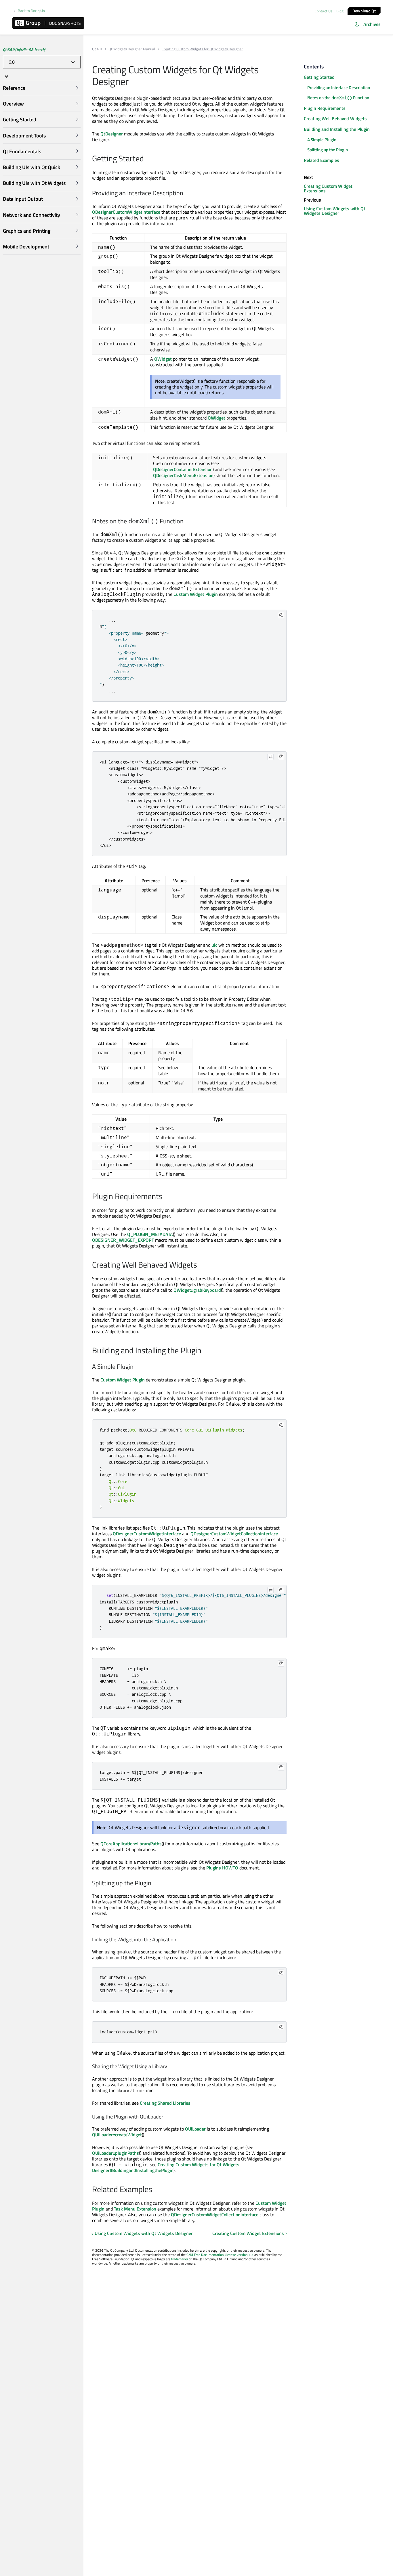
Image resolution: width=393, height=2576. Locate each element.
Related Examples (322, 160)
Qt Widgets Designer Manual (132, 49)
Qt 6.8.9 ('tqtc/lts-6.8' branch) (24, 49)
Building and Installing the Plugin (337, 129)
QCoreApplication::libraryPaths (131, 1844)
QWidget (163, 359)
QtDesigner (112, 134)
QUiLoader (195, 2129)
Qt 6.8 (97, 49)
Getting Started (319, 77)
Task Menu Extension (135, 2209)
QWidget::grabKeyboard (197, 1290)
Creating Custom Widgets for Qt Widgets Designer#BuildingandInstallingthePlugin (166, 2167)
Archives (372, 24)
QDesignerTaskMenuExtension (183, 475)
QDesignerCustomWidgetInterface (126, 212)
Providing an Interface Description (339, 88)
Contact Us (324, 11)
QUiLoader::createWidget (117, 2135)
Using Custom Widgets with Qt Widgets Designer (144, 2233)
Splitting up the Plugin (328, 150)
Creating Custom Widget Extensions (248, 2233)
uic (214, 945)
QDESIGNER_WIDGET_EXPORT (123, 1240)
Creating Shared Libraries (165, 2103)
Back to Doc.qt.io (31, 11)
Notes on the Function (338, 98)
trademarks (180, 2259)
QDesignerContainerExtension (183, 469)
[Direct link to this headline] (147, 159)
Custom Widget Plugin (196, 594)
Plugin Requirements (325, 108)
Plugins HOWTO (222, 1868)
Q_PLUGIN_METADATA (150, 1234)
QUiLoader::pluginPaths (116, 2153)
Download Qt (364, 10)
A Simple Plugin (322, 140)
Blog (340, 11)
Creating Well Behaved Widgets (335, 118)
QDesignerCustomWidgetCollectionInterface (234, 1534)
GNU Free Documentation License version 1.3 (220, 2255)
